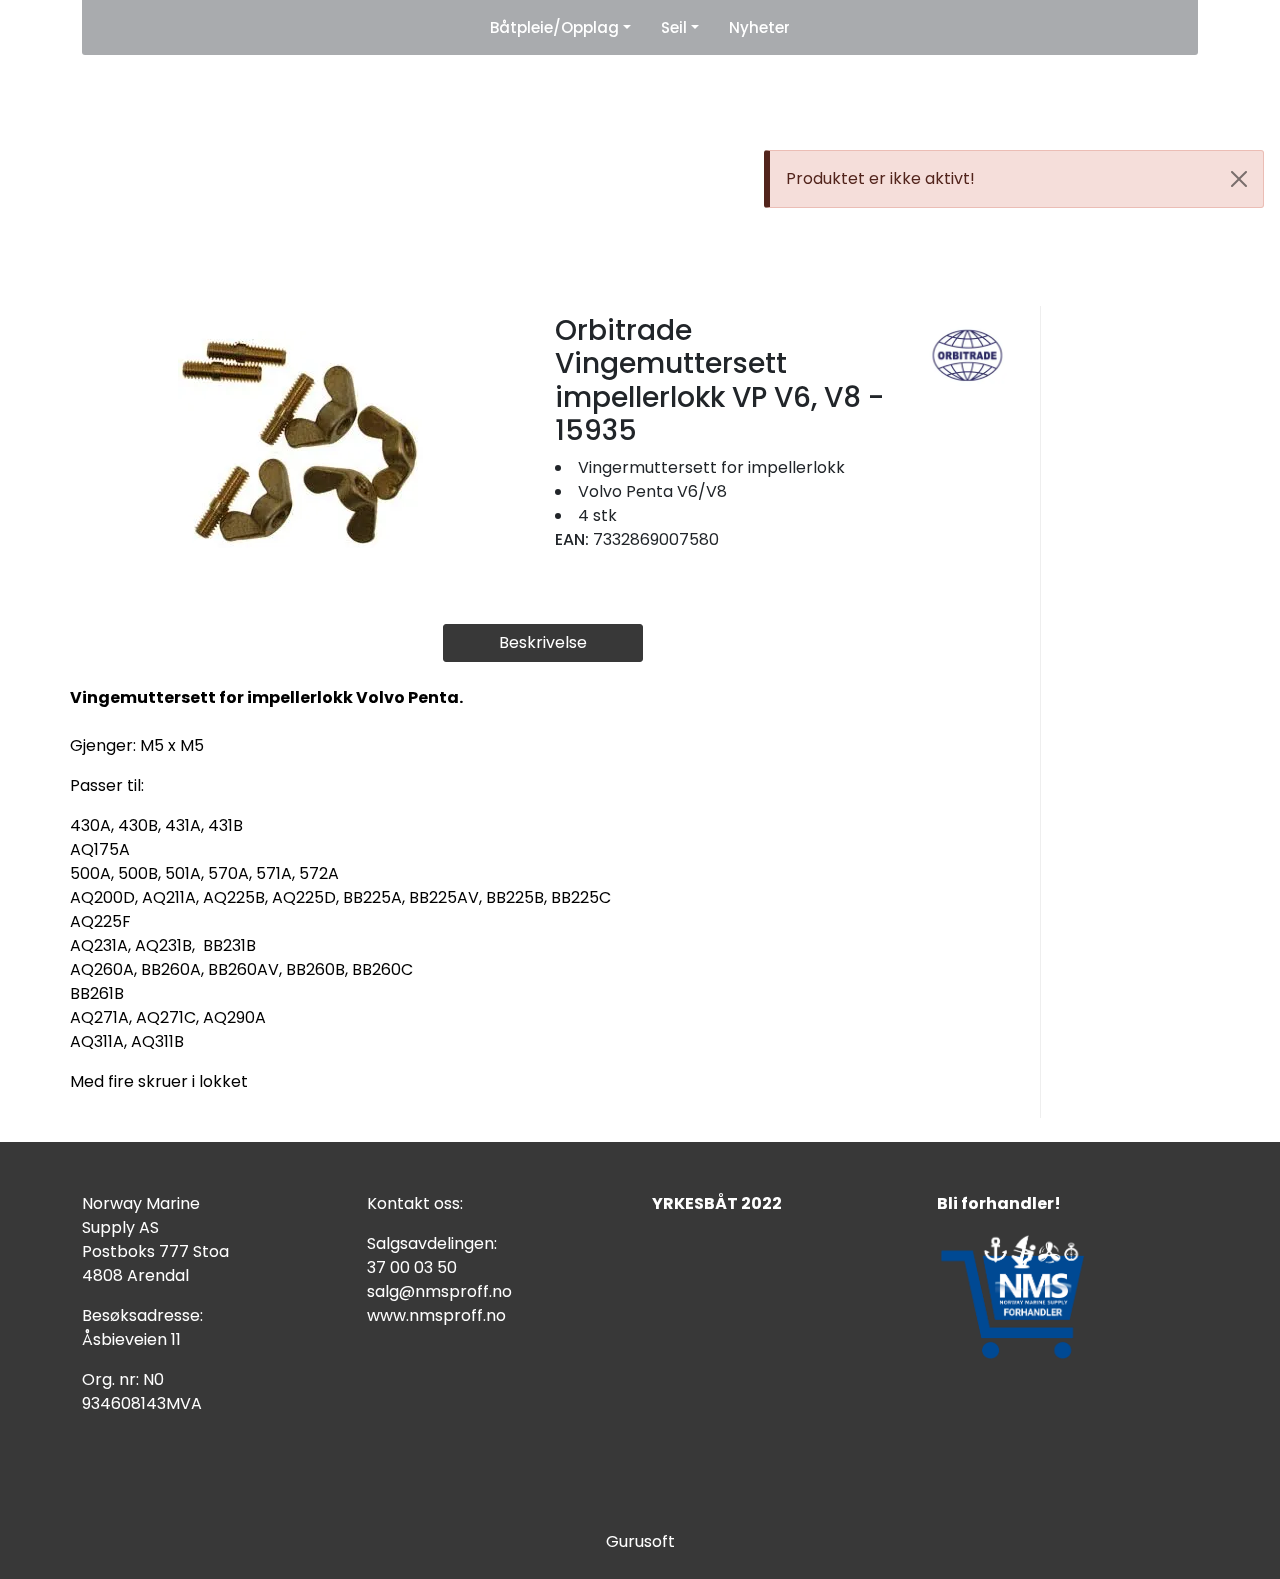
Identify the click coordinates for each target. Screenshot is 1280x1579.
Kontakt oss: (415, 1203)
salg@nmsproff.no (439, 1291)
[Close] (1239, 179)
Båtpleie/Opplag (554, 27)
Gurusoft (640, 1541)
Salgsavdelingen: (432, 1243)
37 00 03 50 (412, 1267)
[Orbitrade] (967, 354)
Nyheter (759, 27)
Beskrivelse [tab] (543, 642)
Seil (674, 27)
